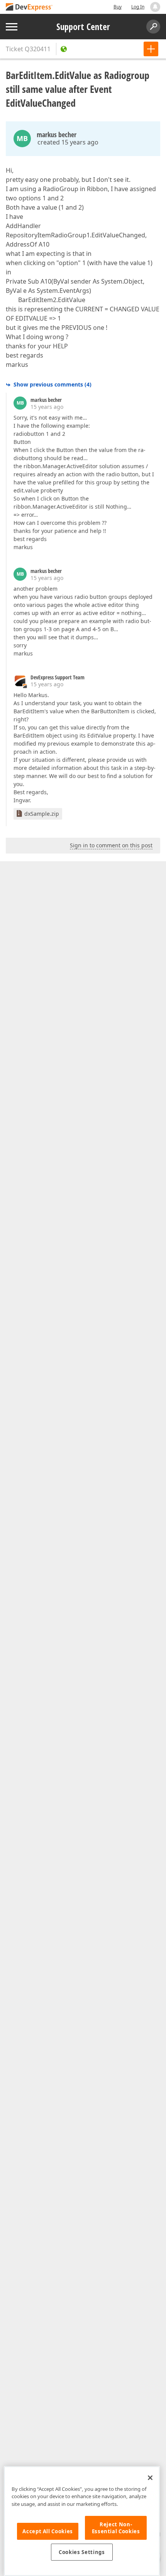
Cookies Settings (82, 2552)
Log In (138, 7)
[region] (82, 2521)
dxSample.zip (42, 814)
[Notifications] (155, 7)
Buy (118, 7)
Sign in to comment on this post (111, 845)
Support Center (83, 27)
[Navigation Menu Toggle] (12, 27)
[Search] (153, 27)
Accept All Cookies (48, 2531)
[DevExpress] (29, 8)
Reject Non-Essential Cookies (116, 2528)
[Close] (150, 2478)
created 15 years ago (68, 142)
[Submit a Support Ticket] (151, 49)
